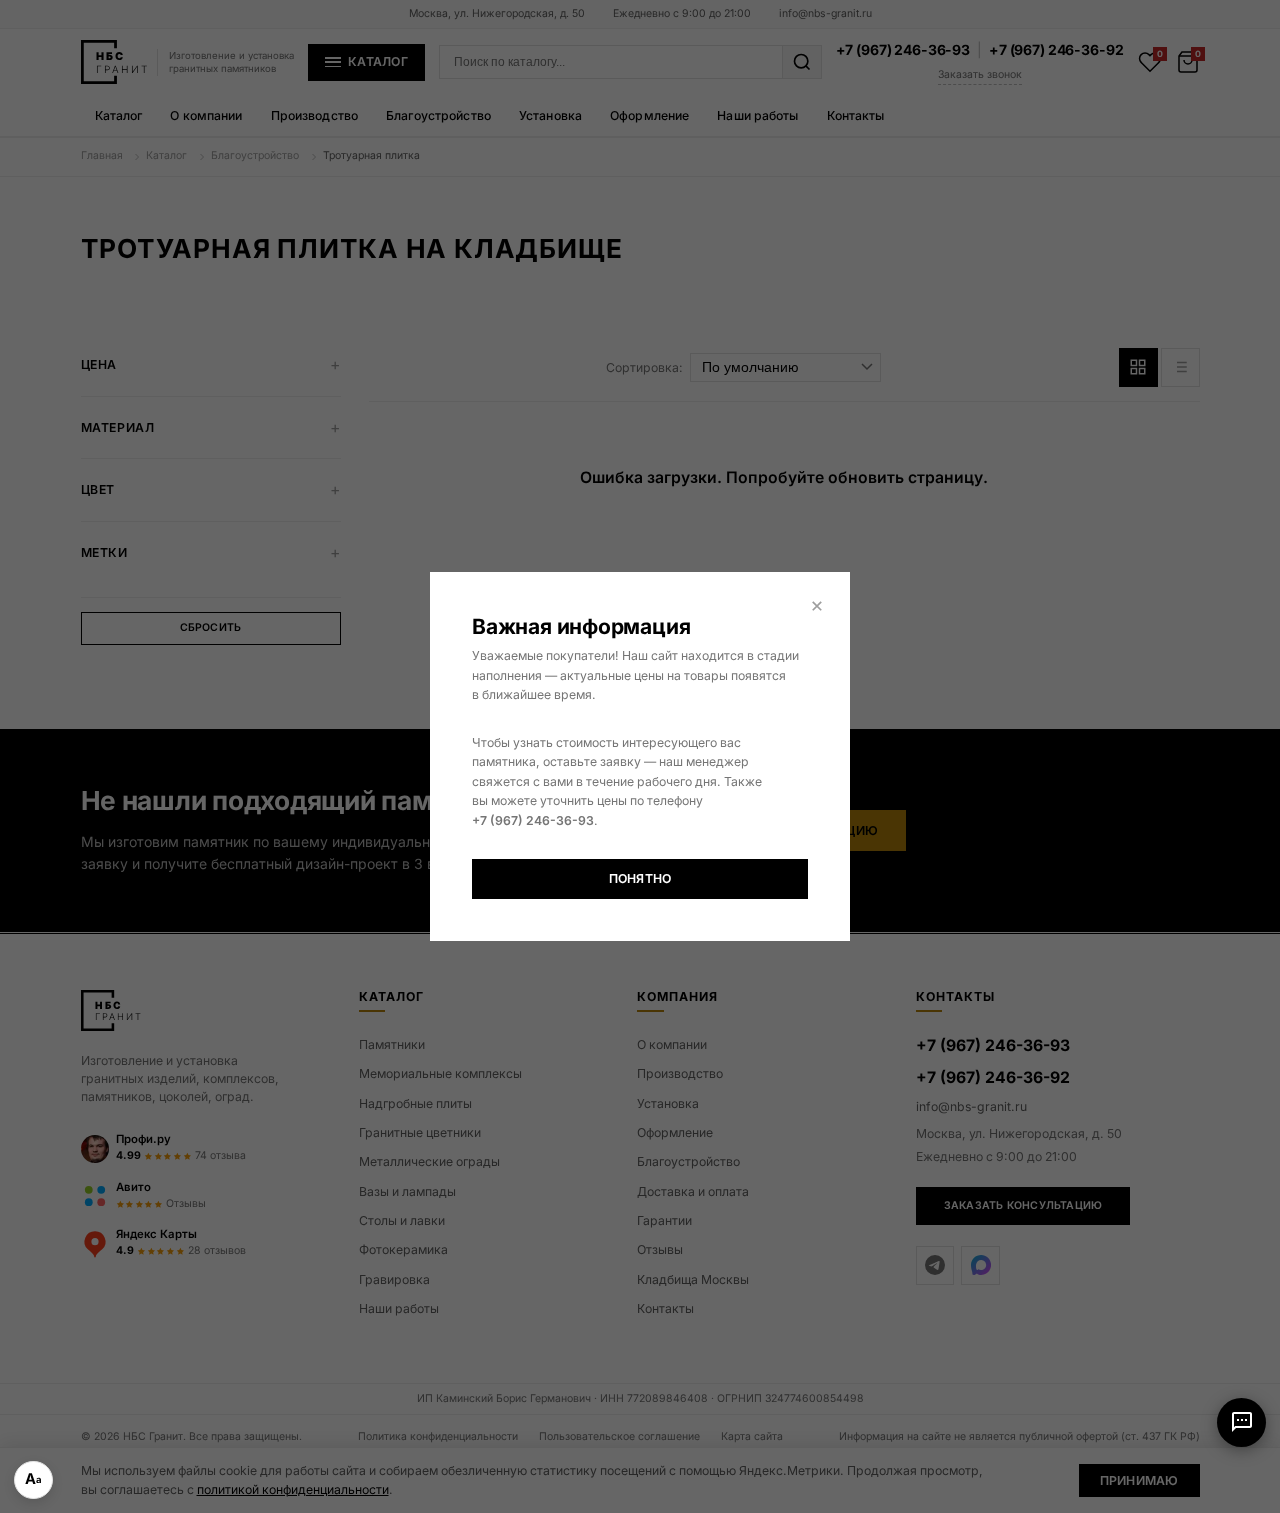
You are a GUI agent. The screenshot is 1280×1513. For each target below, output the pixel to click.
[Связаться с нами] (1241, 1422)
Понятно (640, 878)
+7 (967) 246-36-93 (533, 820)
